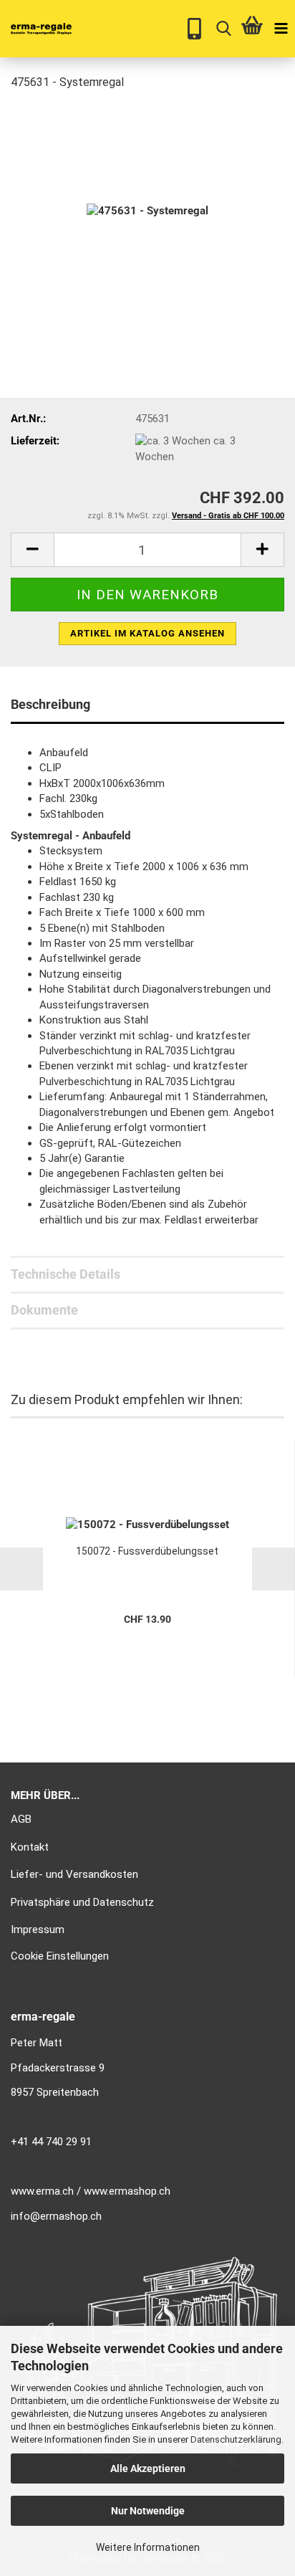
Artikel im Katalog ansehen (147, 633)
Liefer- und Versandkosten (74, 1874)
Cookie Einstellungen (60, 1956)
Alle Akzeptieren (148, 2468)
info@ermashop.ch (56, 2216)
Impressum (38, 1929)
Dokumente (44, 1310)
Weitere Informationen (148, 2547)
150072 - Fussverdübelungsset (147, 1551)
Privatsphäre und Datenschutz (82, 1902)
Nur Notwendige (148, 2511)
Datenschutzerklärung (236, 2439)
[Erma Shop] (36, 29)
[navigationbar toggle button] (281, 29)
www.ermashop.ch (127, 2191)
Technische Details (66, 1274)
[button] (32, 550)
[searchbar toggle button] (223, 29)
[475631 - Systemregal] (147, 211)
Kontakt (30, 1847)
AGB (21, 1819)
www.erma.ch (42, 2191)
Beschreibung (50, 704)
